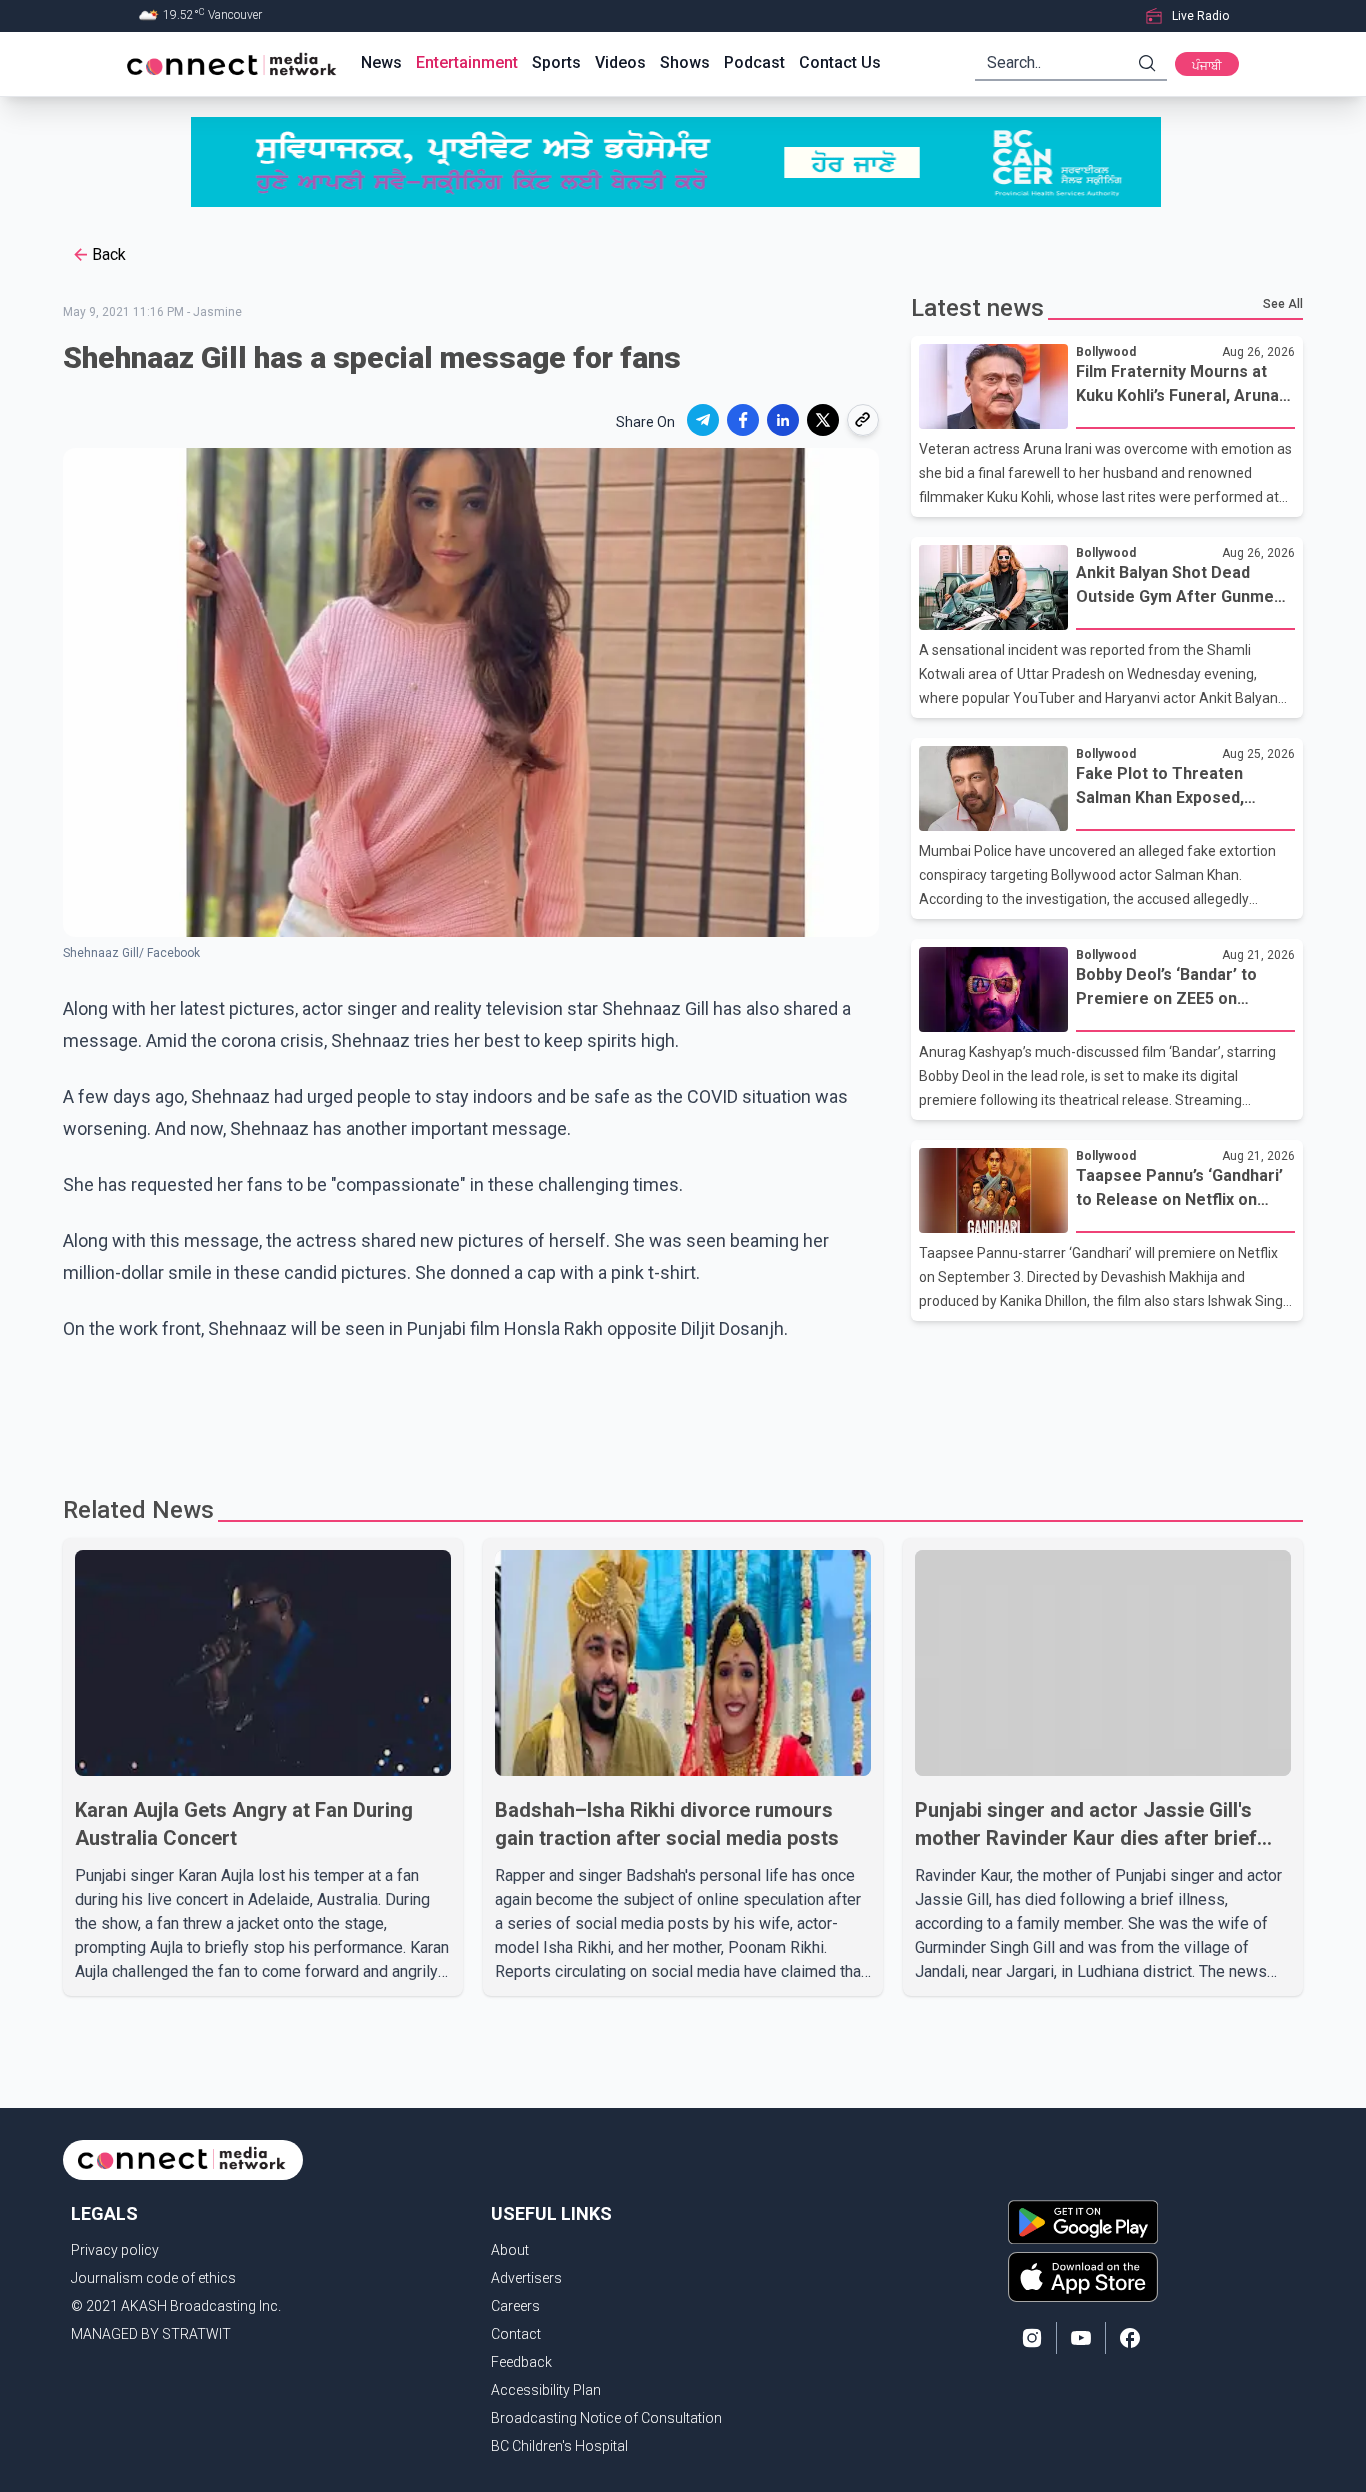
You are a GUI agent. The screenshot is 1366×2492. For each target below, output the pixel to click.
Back (109, 254)
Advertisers (526, 2278)
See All (1283, 304)
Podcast (754, 62)
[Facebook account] (1130, 2338)
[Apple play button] (1083, 2277)
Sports (556, 62)
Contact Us (840, 62)
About (510, 2250)
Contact (516, 2334)
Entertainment (467, 62)
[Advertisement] (676, 1410)
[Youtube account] (1081, 2338)
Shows (685, 62)
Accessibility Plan (546, 2390)
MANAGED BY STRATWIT (151, 2334)
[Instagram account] (1032, 2338)
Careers (515, 2306)
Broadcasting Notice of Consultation (606, 2418)
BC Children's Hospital (559, 2446)
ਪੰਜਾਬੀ (1207, 66)
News (381, 62)
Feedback (521, 2362)
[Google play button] (1083, 2222)
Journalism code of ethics (153, 2278)
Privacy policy (115, 2250)
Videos (620, 62)
